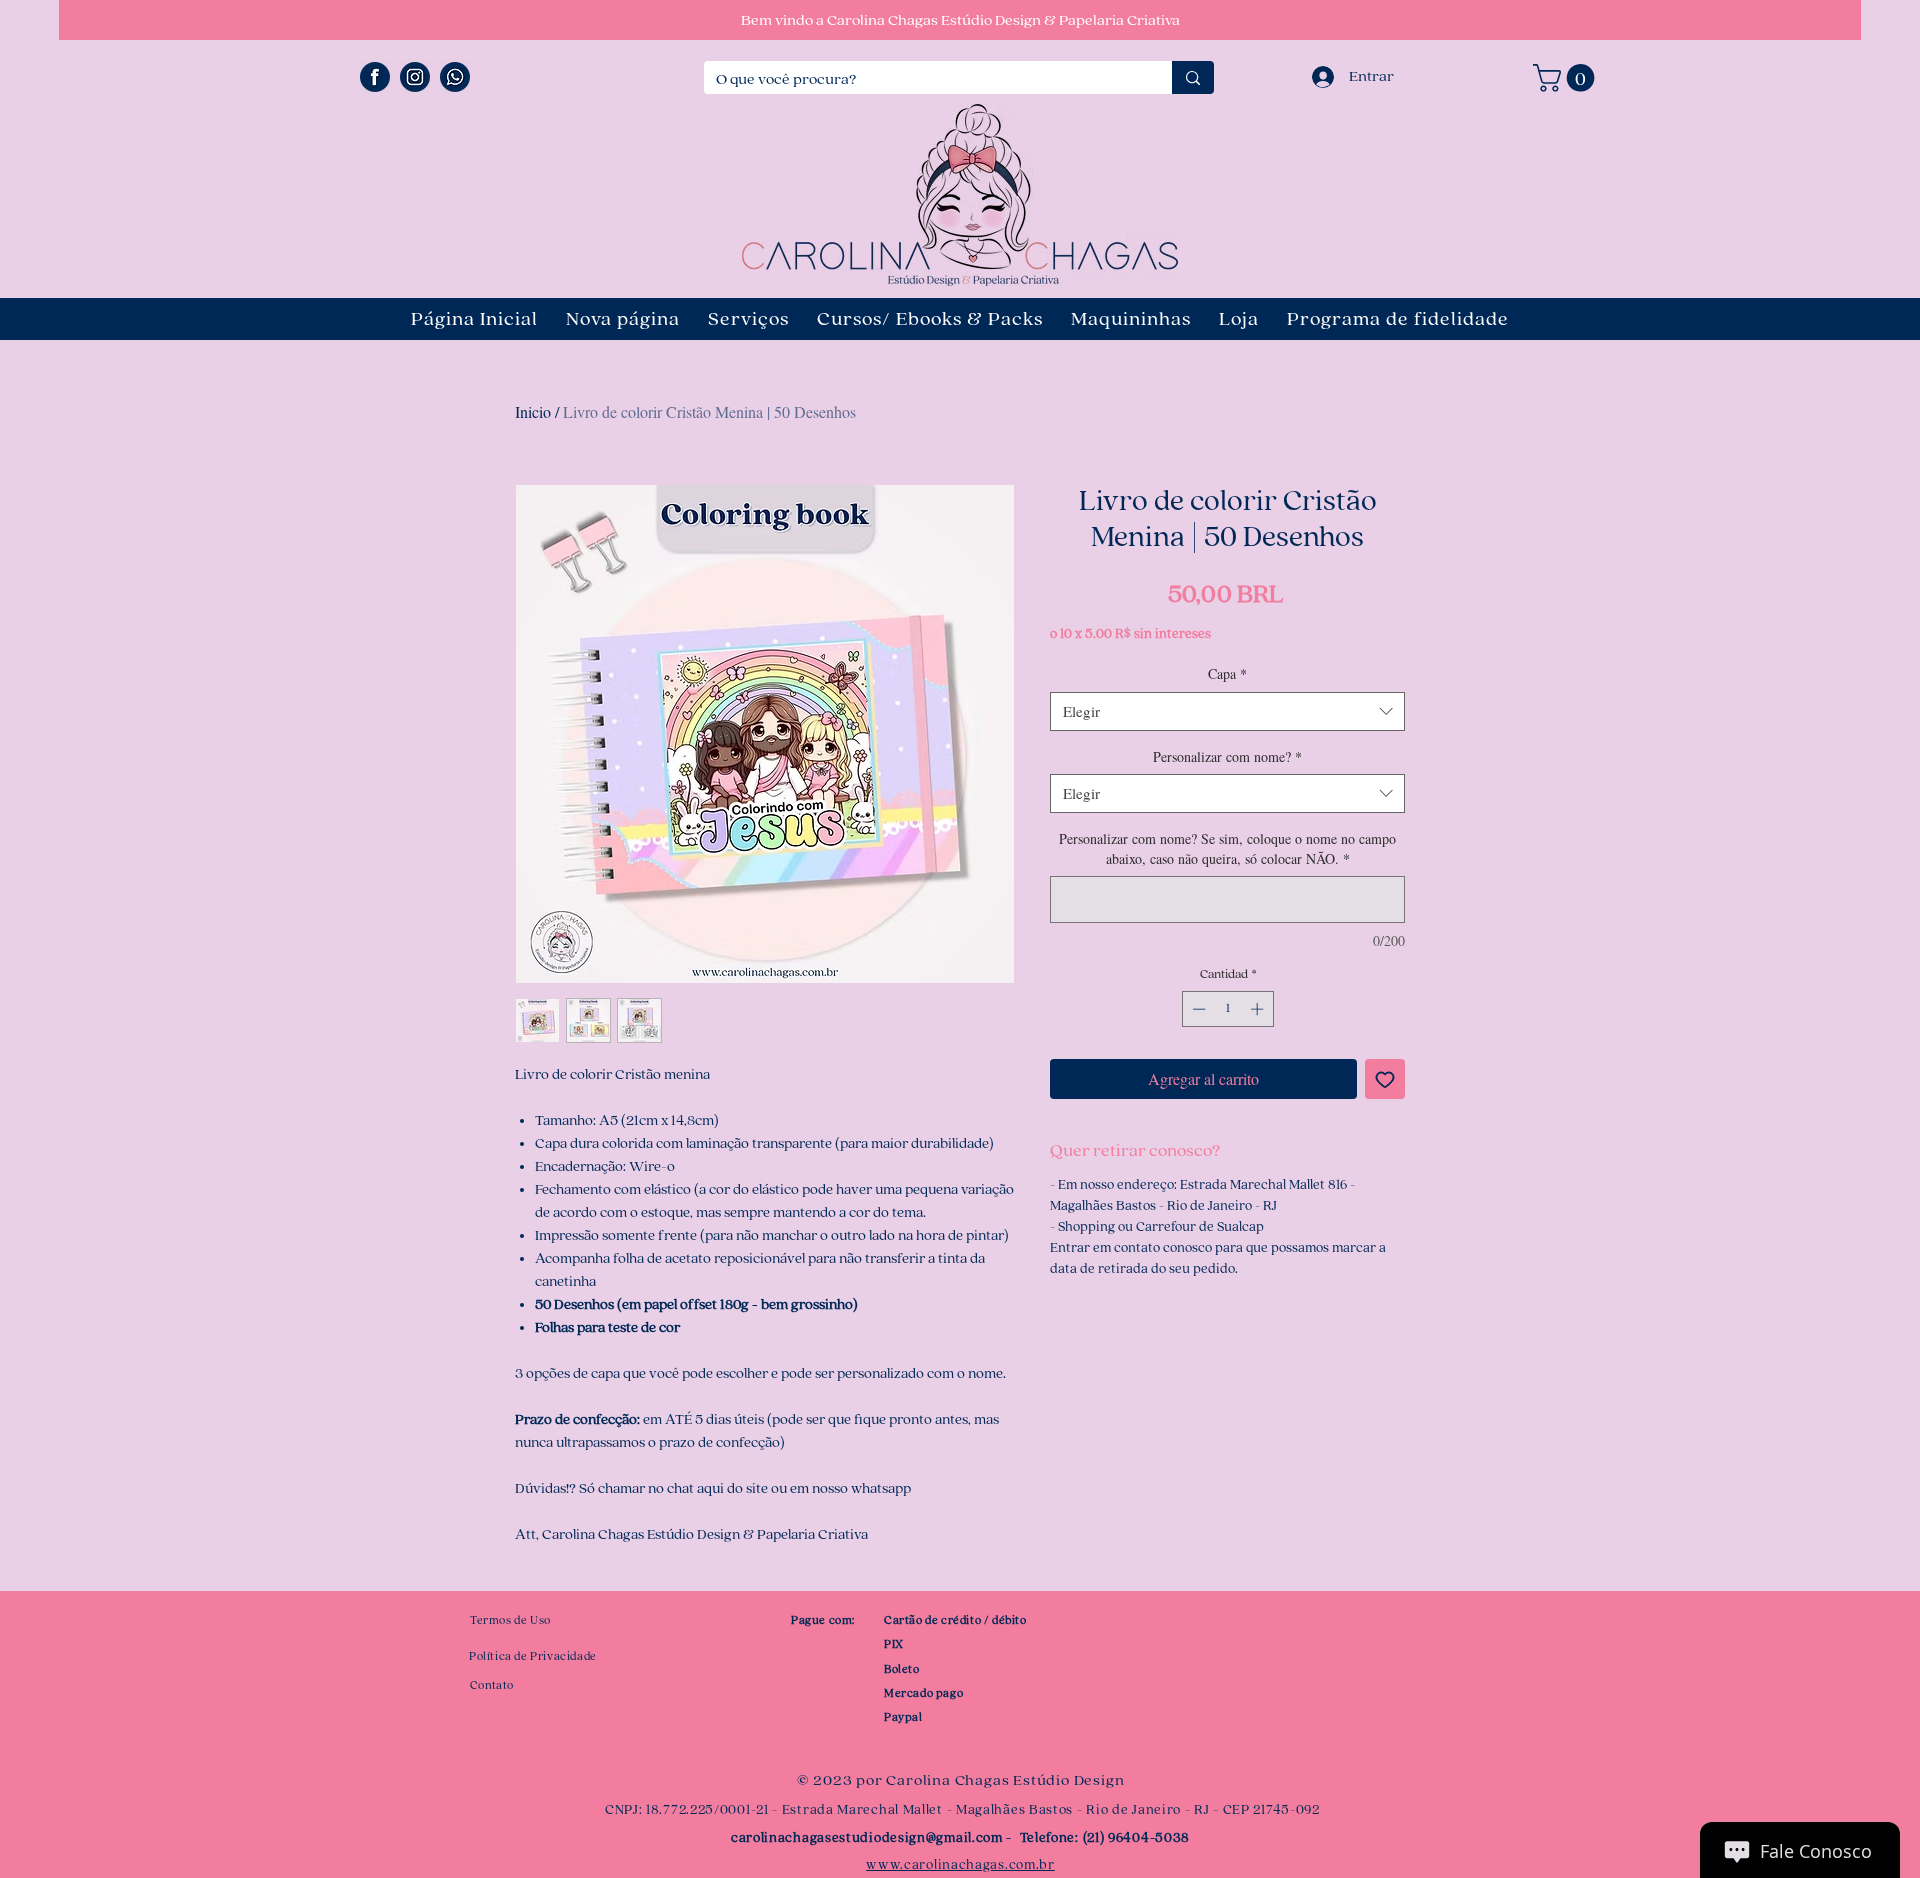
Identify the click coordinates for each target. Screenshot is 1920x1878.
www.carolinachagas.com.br (960, 1865)
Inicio (533, 411)
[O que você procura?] (1193, 77)
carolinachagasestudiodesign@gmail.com (867, 1838)
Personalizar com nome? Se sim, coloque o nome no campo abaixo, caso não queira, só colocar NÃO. (1227, 848)
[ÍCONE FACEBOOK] (375, 77)
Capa (1227, 673)
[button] (1567, 78)
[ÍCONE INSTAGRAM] (415, 77)
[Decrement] (1197, 1009)
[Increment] (1259, 1009)
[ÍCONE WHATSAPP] (455, 77)
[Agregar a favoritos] (1385, 1079)
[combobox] (1227, 711)
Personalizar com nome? (1227, 756)
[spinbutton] (1227, 1009)
